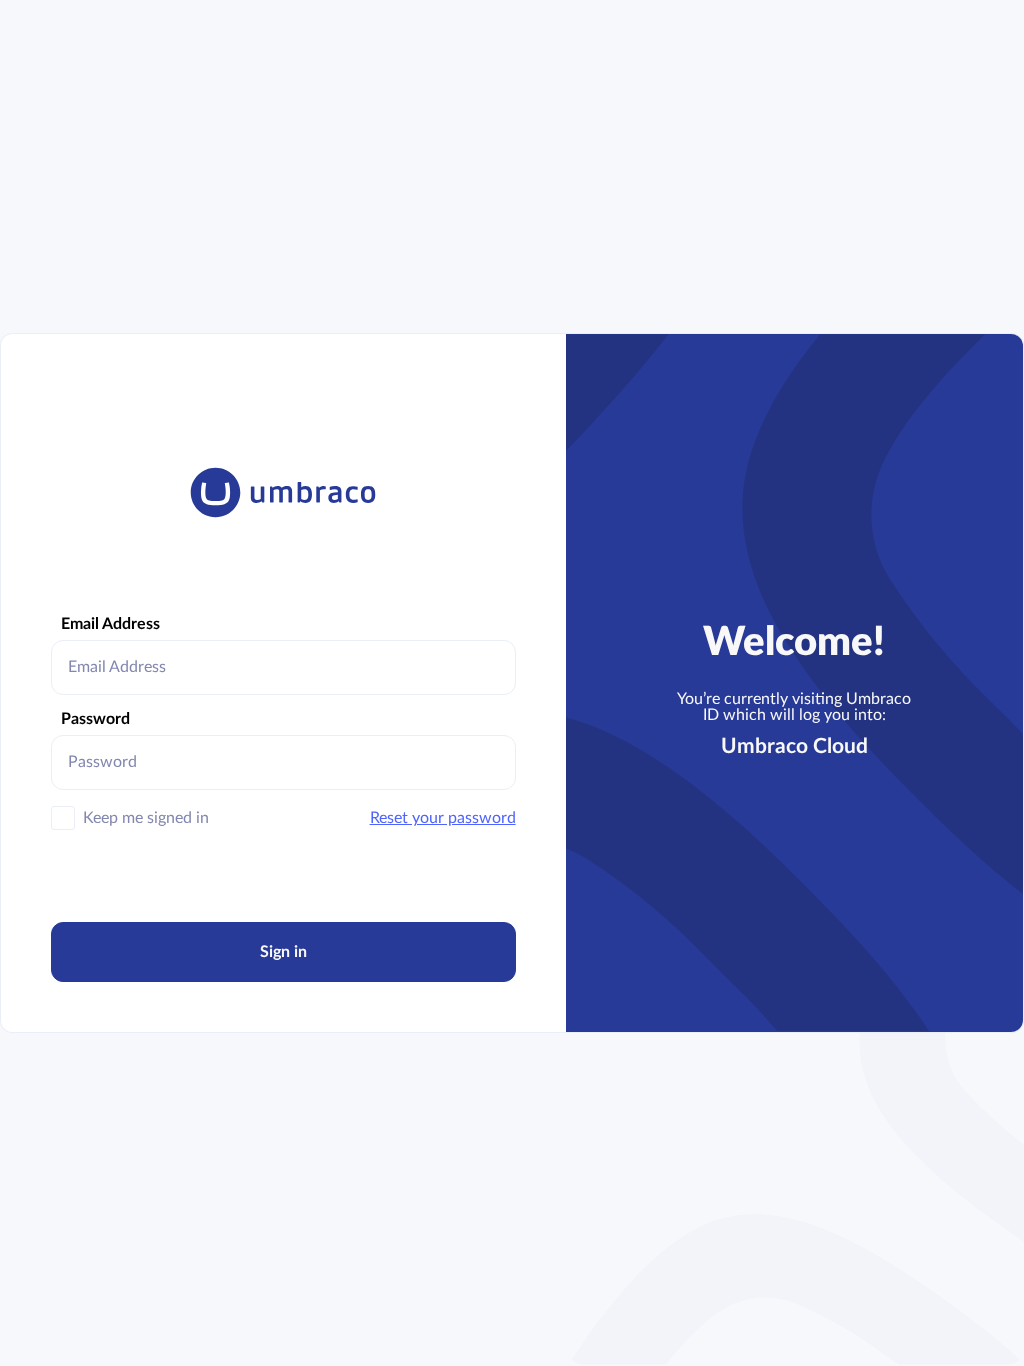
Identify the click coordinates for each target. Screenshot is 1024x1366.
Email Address (110, 624)
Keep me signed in (146, 818)
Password (95, 719)
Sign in (283, 952)
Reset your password (443, 818)
